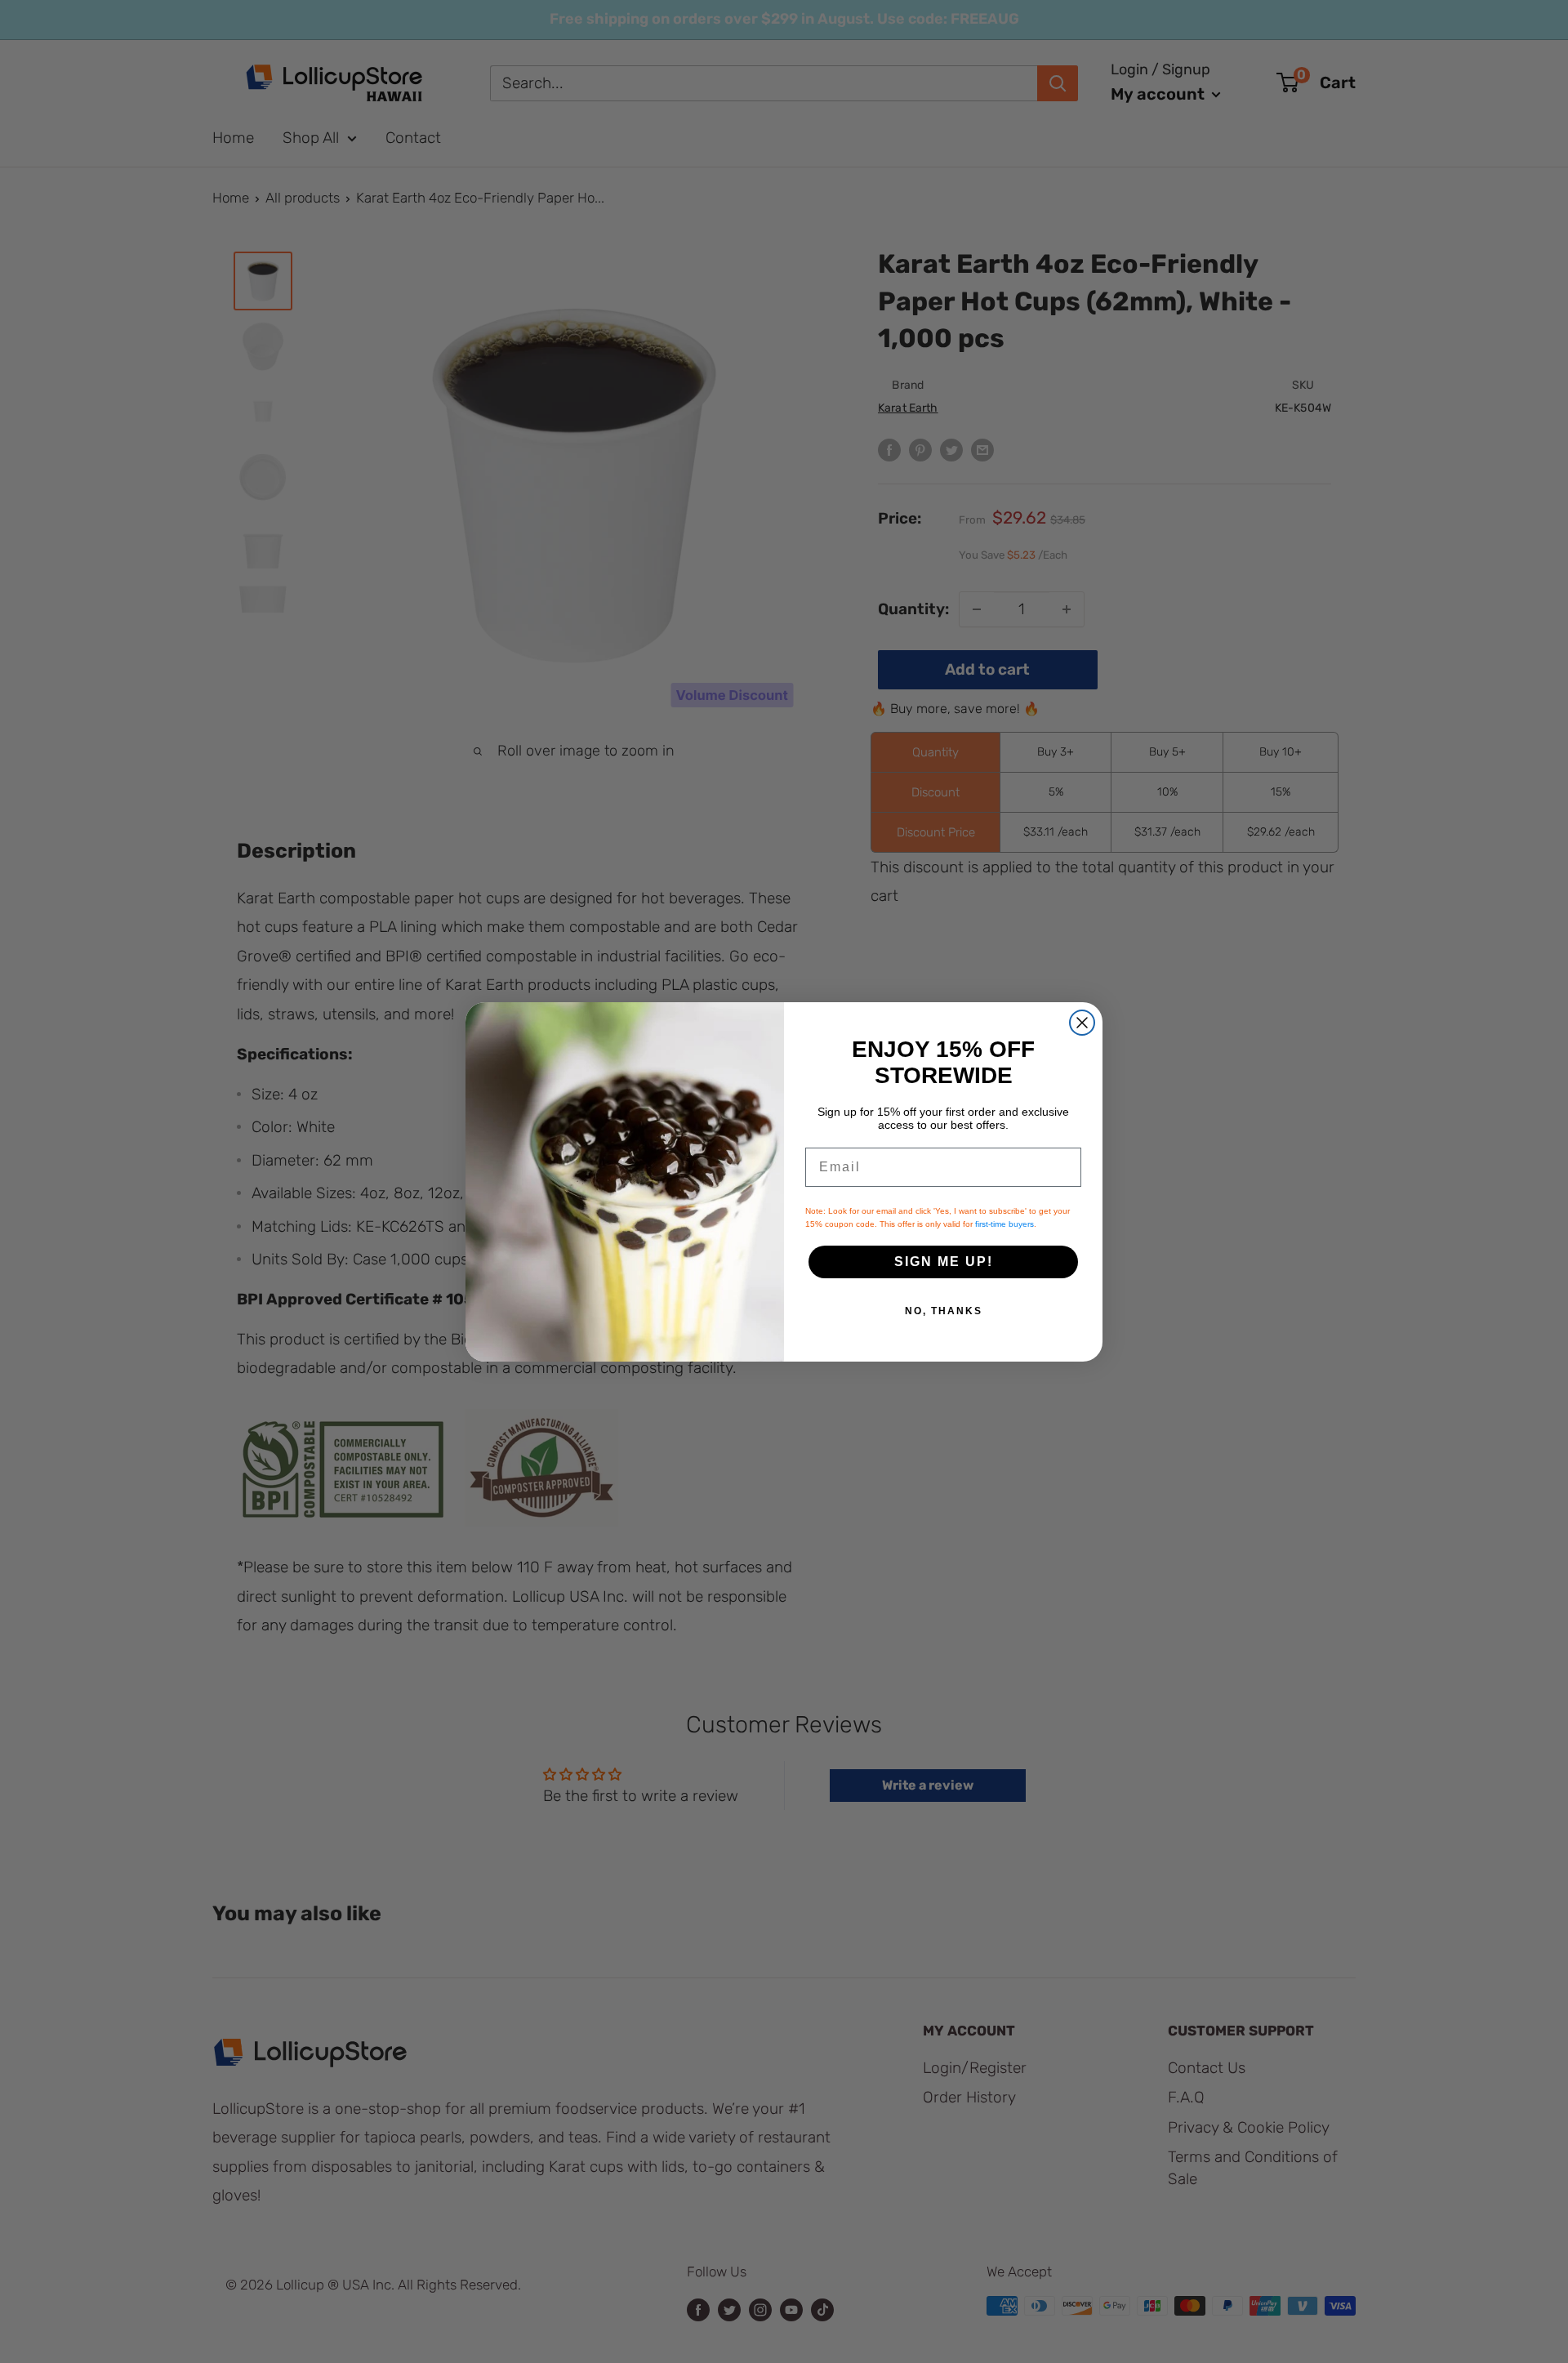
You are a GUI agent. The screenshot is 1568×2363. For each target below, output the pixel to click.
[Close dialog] (1082, 1023)
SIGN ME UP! (944, 1262)
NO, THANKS (944, 1311)
